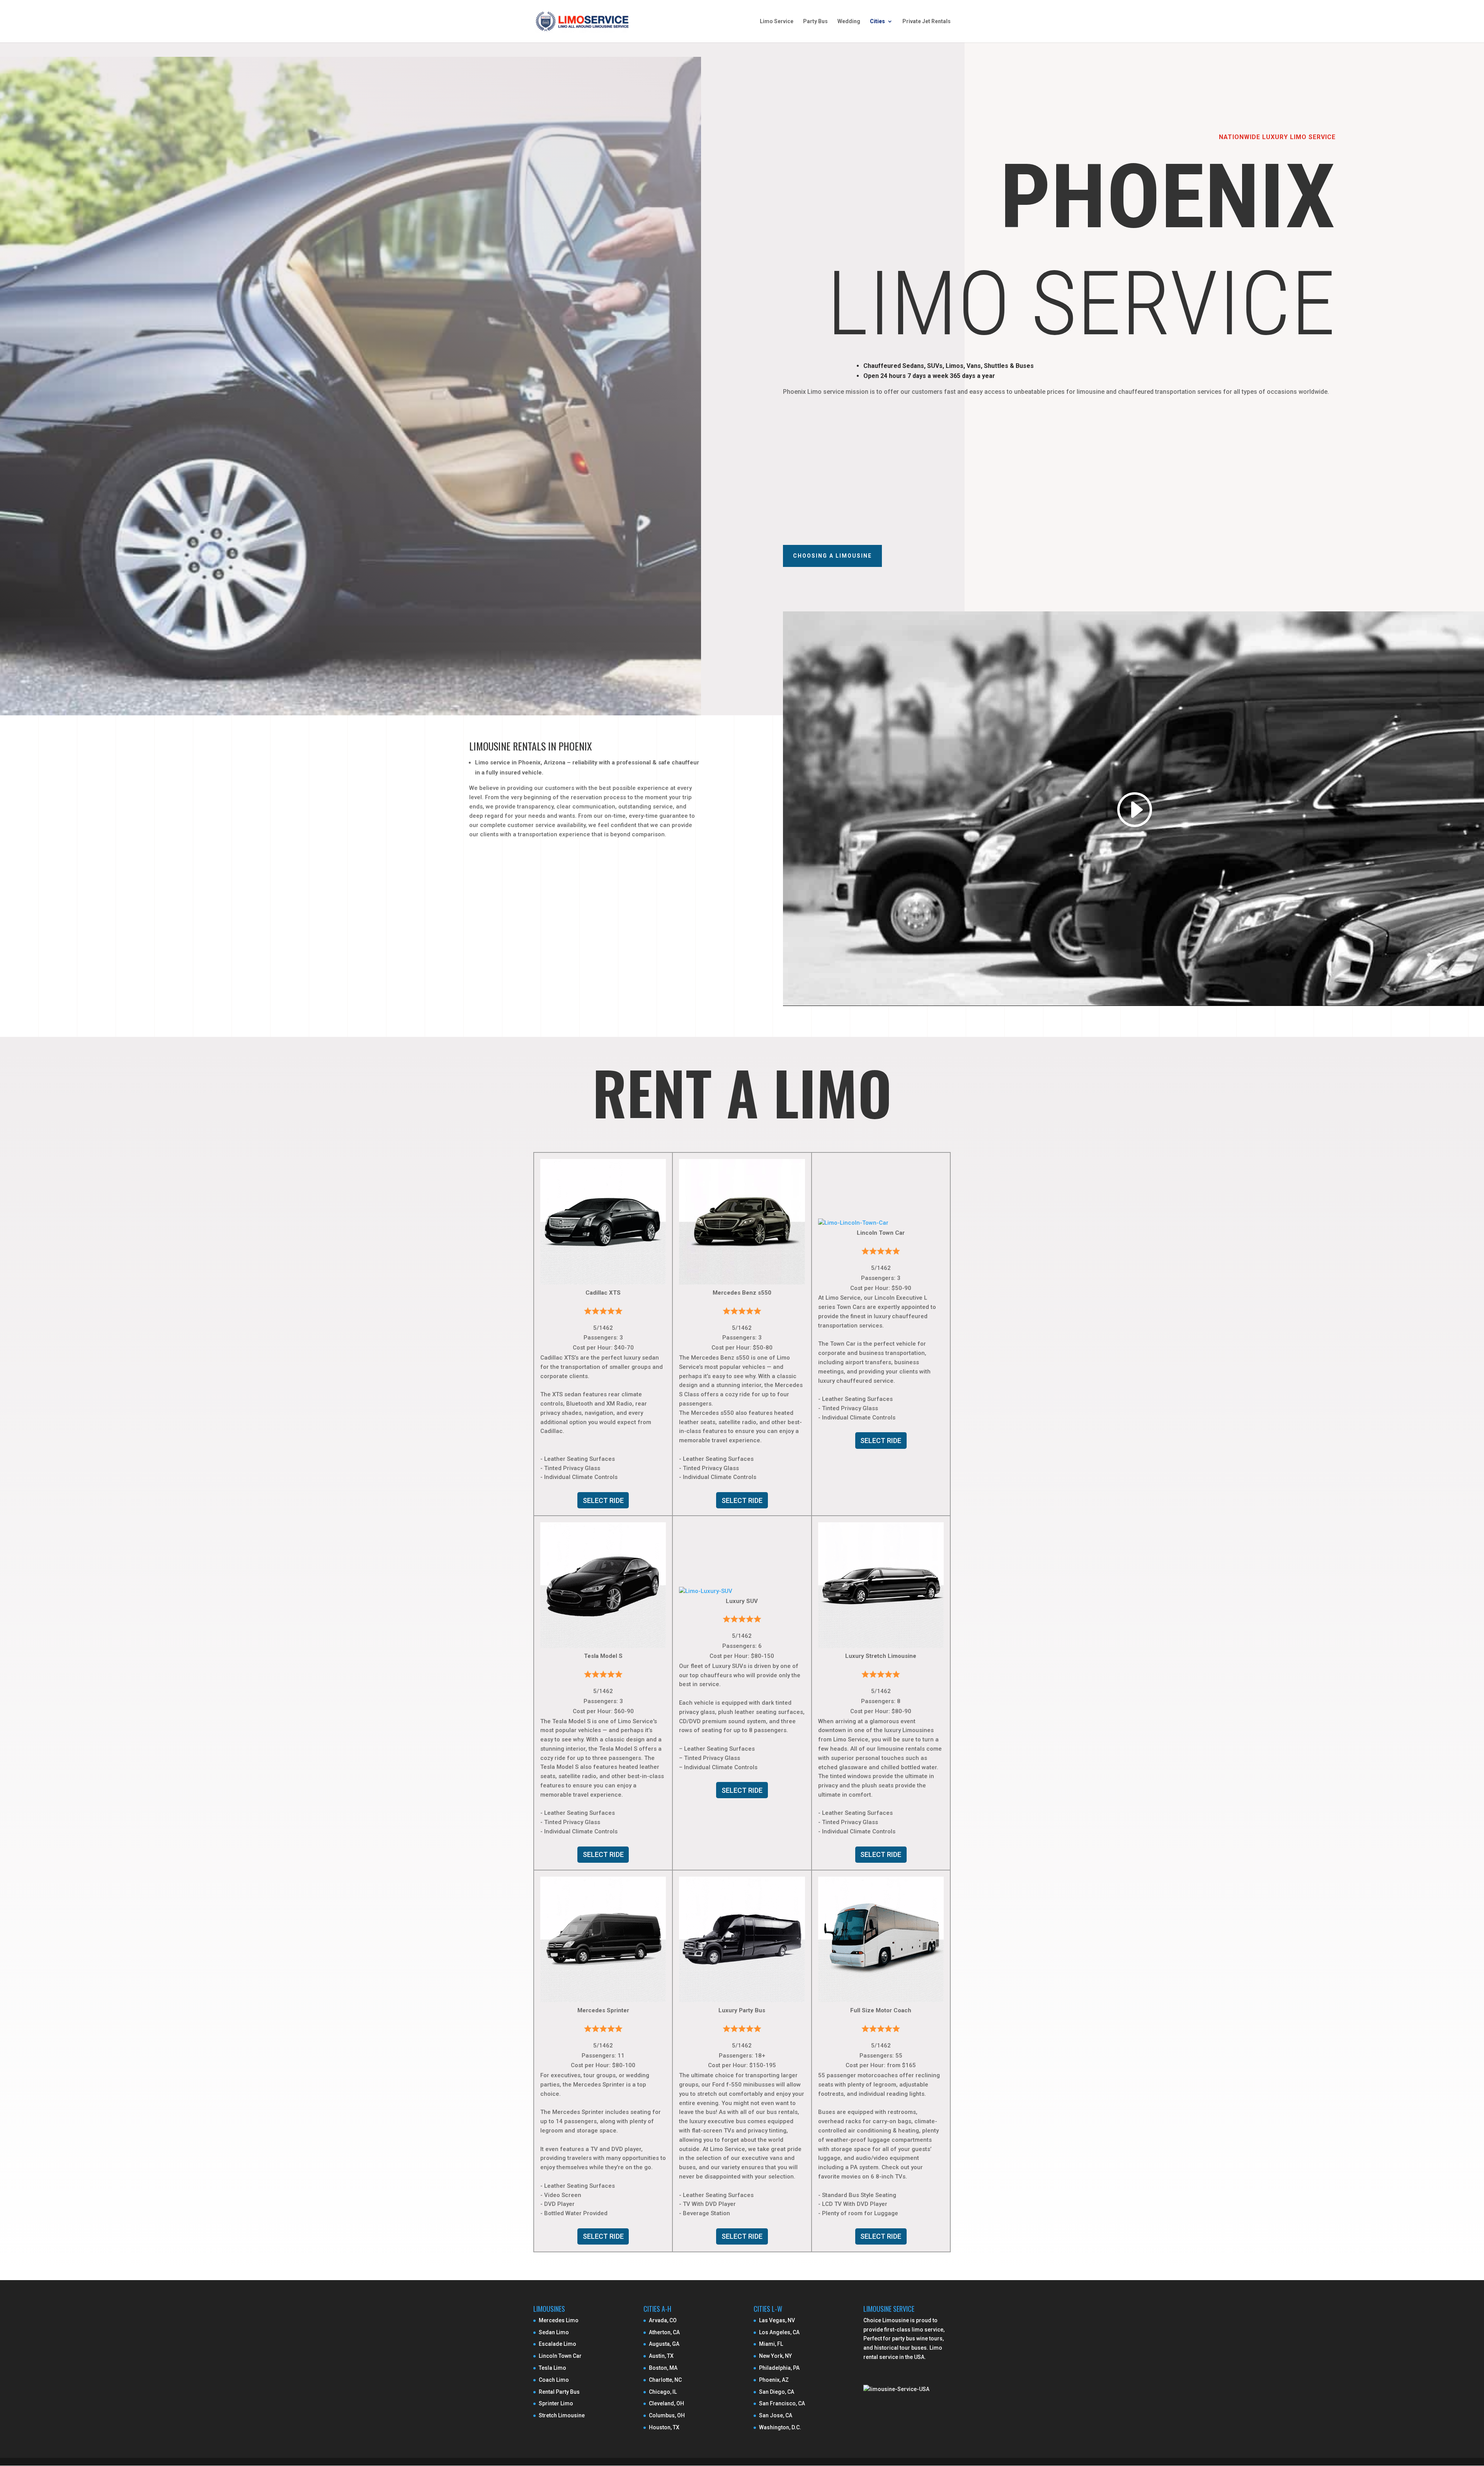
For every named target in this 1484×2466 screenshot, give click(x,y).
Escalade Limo (557, 2344)
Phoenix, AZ (774, 2380)
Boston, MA (663, 2368)
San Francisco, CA (782, 2403)
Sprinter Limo (556, 2403)
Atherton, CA (664, 2332)
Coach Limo (554, 2380)
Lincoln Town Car (560, 2356)
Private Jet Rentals (927, 21)
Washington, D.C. (780, 2427)
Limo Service (777, 21)
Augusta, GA (664, 2344)
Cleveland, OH (666, 2403)
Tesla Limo (552, 2368)
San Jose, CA (776, 2415)
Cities (877, 21)
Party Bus (815, 21)
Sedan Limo (554, 2332)
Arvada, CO (663, 2320)
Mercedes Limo (559, 2320)
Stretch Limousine (562, 2415)
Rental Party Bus (559, 2392)
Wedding (849, 21)
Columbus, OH (667, 2415)
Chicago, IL (663, 2392)
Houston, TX (664, 2427)
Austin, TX (661, 2356)
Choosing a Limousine (832, 556)
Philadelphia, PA (779, 2368)
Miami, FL (771, 2344)
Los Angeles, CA (779, 2332)
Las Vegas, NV (777, 2320)
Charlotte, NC (665, 2380)
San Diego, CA (777, 2392)
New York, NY (775, 2356)
